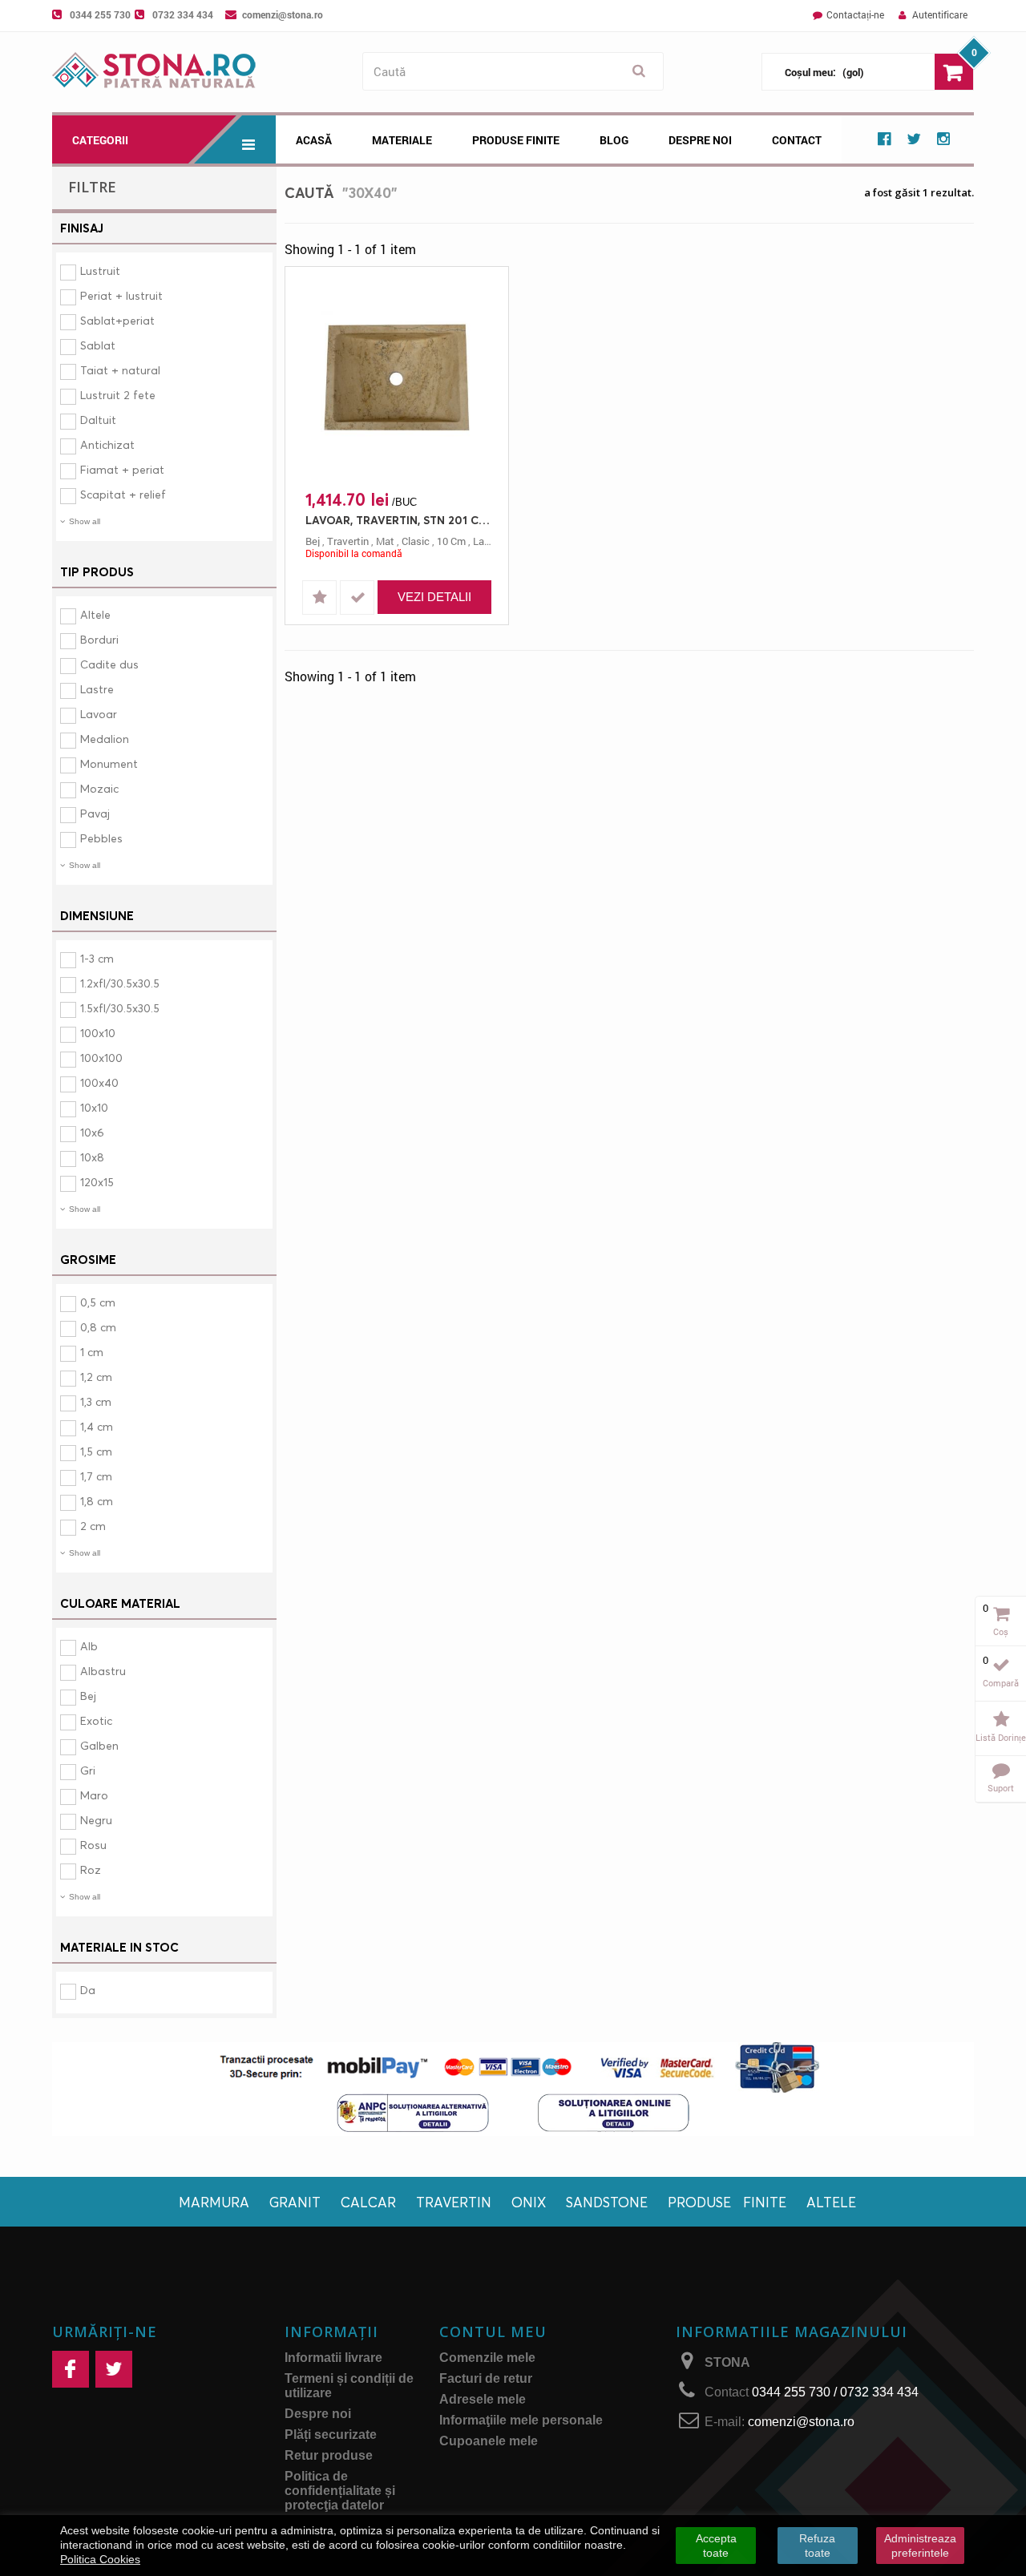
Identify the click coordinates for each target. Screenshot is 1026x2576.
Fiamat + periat (122, 469)
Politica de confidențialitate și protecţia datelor (340, 2491)
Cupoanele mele (489, 2441)
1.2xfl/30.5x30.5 (120, 983)
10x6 (92, 1132)
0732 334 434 (183, 14)
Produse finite (727, 2202)
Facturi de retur (486, 2378)
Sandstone (607, 2202)
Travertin (454, 2202)
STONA (727, 2362)
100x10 (98, 1033)
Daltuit (98, 420)
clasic (416, 541)
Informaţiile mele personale (521, 2420)
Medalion (105, 739)
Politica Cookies (100, 2559)
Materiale (402, 140)
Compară (1001, 1683)
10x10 (94, 1107)
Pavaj (95, 813)
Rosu (93, 1845)
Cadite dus (109, 664)
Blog (614, 140)
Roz (91, 1869)
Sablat (98, 345)
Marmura (214, 2202)
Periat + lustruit (121, 295)
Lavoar (99, 714)
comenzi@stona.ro (283, 14)
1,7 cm (96, 1476)
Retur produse (329, 2455)
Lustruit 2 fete (118, 395)
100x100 (101, 1058)
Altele (95, 614)
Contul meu (493, 2332)
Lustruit (100, 271)
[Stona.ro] (203, 72)
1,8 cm (97, 1501)
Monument (109, 763)
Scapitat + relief (123, 494)
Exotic (96, 1720)
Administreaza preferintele (920, 2546)
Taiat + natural (120, 370)
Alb (89, 1646)
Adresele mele (483, 2399)
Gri (88, 1770)
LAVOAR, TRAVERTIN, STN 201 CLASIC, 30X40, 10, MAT (401, 520)
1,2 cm (96, 1377)
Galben (99, 1745)
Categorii (100, 140)
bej (313, 541)
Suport (1001, 1788)
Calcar (368, 2202)
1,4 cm (97, 1426)
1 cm (92, 1352)
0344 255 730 (100, 14)
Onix (529, 2202)
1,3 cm (96, 1401)
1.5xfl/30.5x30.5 (120, 1008)
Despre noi (700, 140)
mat (385, 541)
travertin (348, 541)
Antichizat (107, 444)
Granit (295, 2202)
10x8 (92, 1157)
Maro (94, 1795)
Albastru (103, 1671)
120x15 (97, 1182)
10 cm (451, 541)
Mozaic (99, 788)
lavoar (489, 541)
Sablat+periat (117, 320)
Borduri (99, 639)
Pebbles (101, 838)
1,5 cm (96, 1451)
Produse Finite (516, 140)
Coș (1001, 1631)
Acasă (314, 140)
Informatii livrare (333, 2358)
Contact (797, 140)
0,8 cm (98, 1327)
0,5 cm (98, 1302)
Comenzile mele (487, 2358)
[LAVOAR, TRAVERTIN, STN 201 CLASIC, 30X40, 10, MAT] (397, 379)
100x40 (99, 1082)
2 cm (93, 1526)
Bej (88, 1696)
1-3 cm (97, 958)
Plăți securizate (331, 2435)
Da (88, 1990)
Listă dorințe (1001, 1737)
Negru (96, 1820)
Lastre (97, 689)
